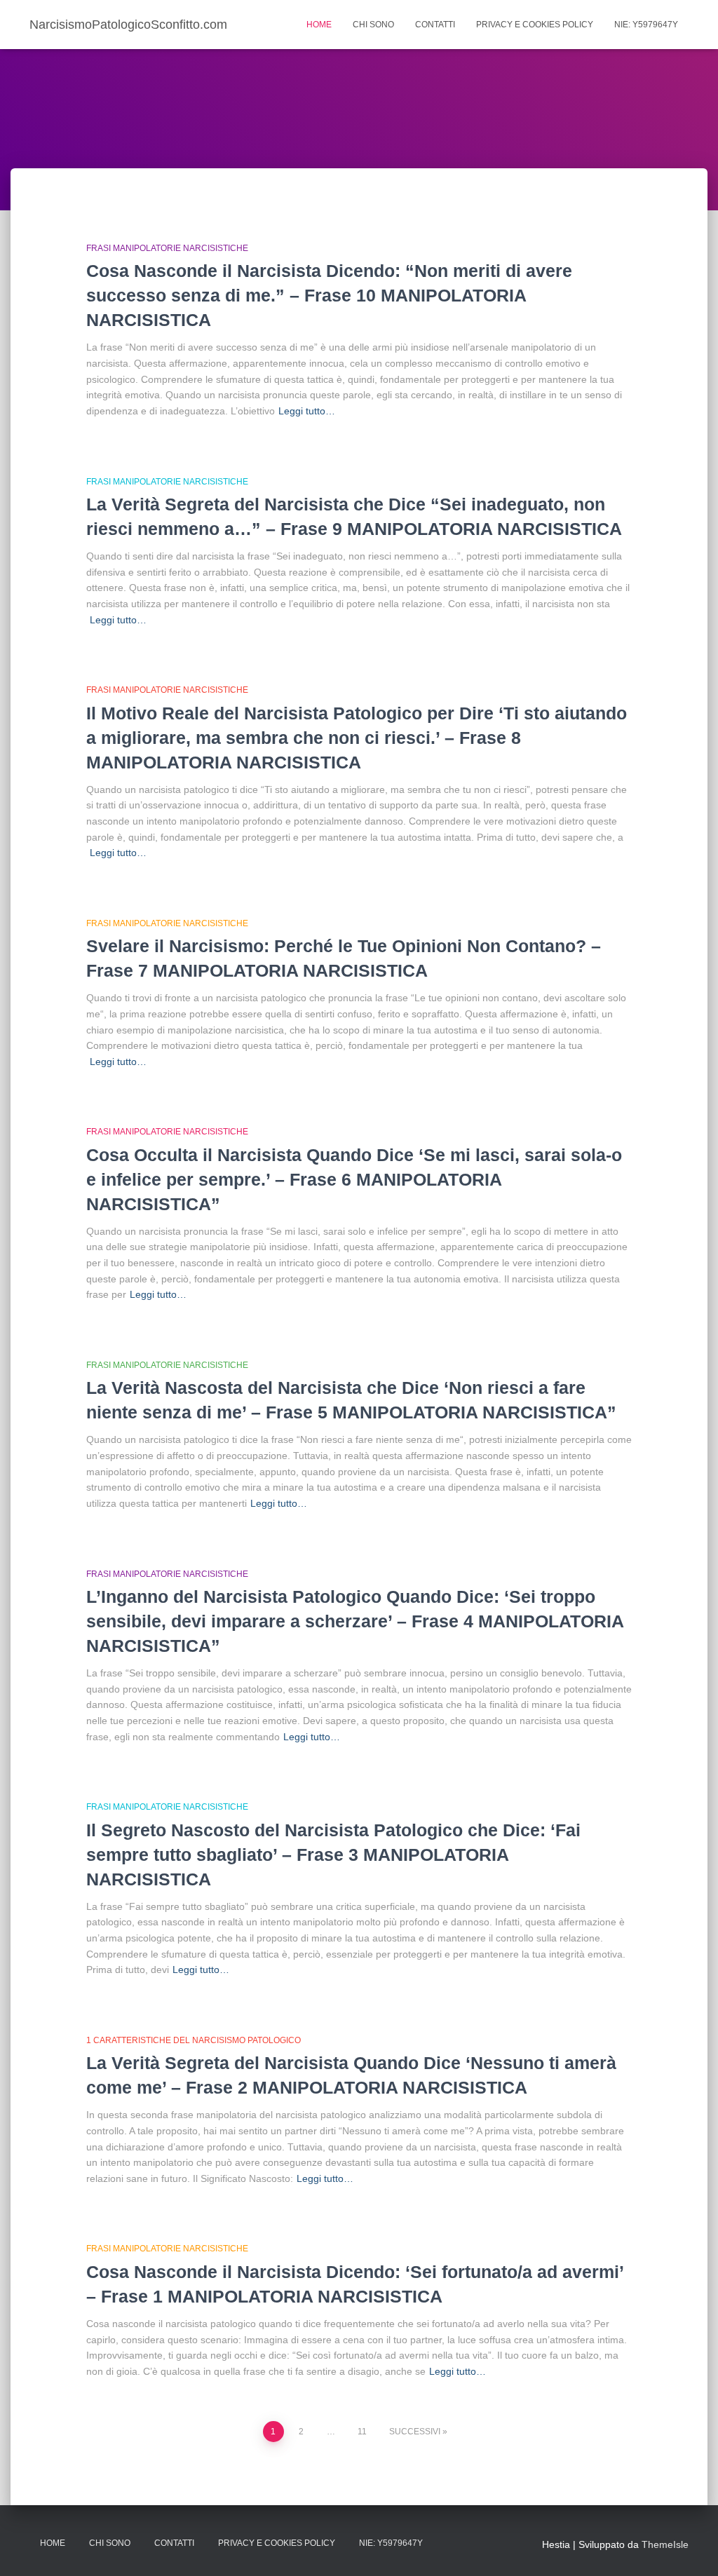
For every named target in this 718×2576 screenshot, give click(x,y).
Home (319, 25)
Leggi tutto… (307, 411)
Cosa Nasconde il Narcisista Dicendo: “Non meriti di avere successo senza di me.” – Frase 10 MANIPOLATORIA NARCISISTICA (329, 295)
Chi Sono (373, 25)
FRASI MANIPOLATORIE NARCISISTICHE (167, 248)
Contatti (435, 25)
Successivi (415, 2432)
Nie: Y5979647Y (646, 25)
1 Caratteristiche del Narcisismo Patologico (194, 2040)
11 (362, 2432)
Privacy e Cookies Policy (535, 25)
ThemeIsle (665, 2544)
